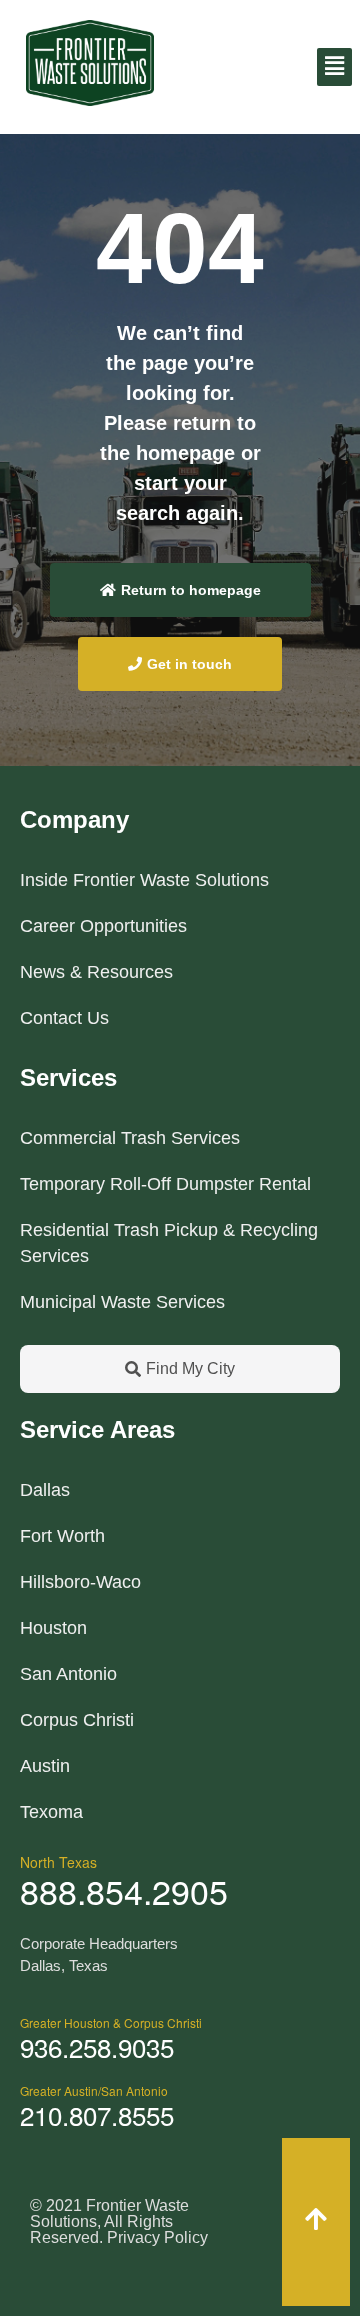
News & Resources (96, 972)
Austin (45, 1766)
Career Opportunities (103, 926)
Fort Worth (62, 1536)
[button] (334, 67)
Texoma (51, 1812)
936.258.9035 (97, 2046)
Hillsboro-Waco (80, 1582)
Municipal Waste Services (122, 1302)
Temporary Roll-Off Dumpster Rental (165, 1184)
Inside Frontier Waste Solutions (144, 880)
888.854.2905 (124, 1890)
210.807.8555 (97, 2114)
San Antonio (68, 1674)
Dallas (45, 1490)
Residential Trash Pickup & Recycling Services (169, 1243)
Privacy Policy (157, 2237)
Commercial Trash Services (130, 1138)
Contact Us (64, 1018)
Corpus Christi (77, 1720)
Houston (53, 1628)
